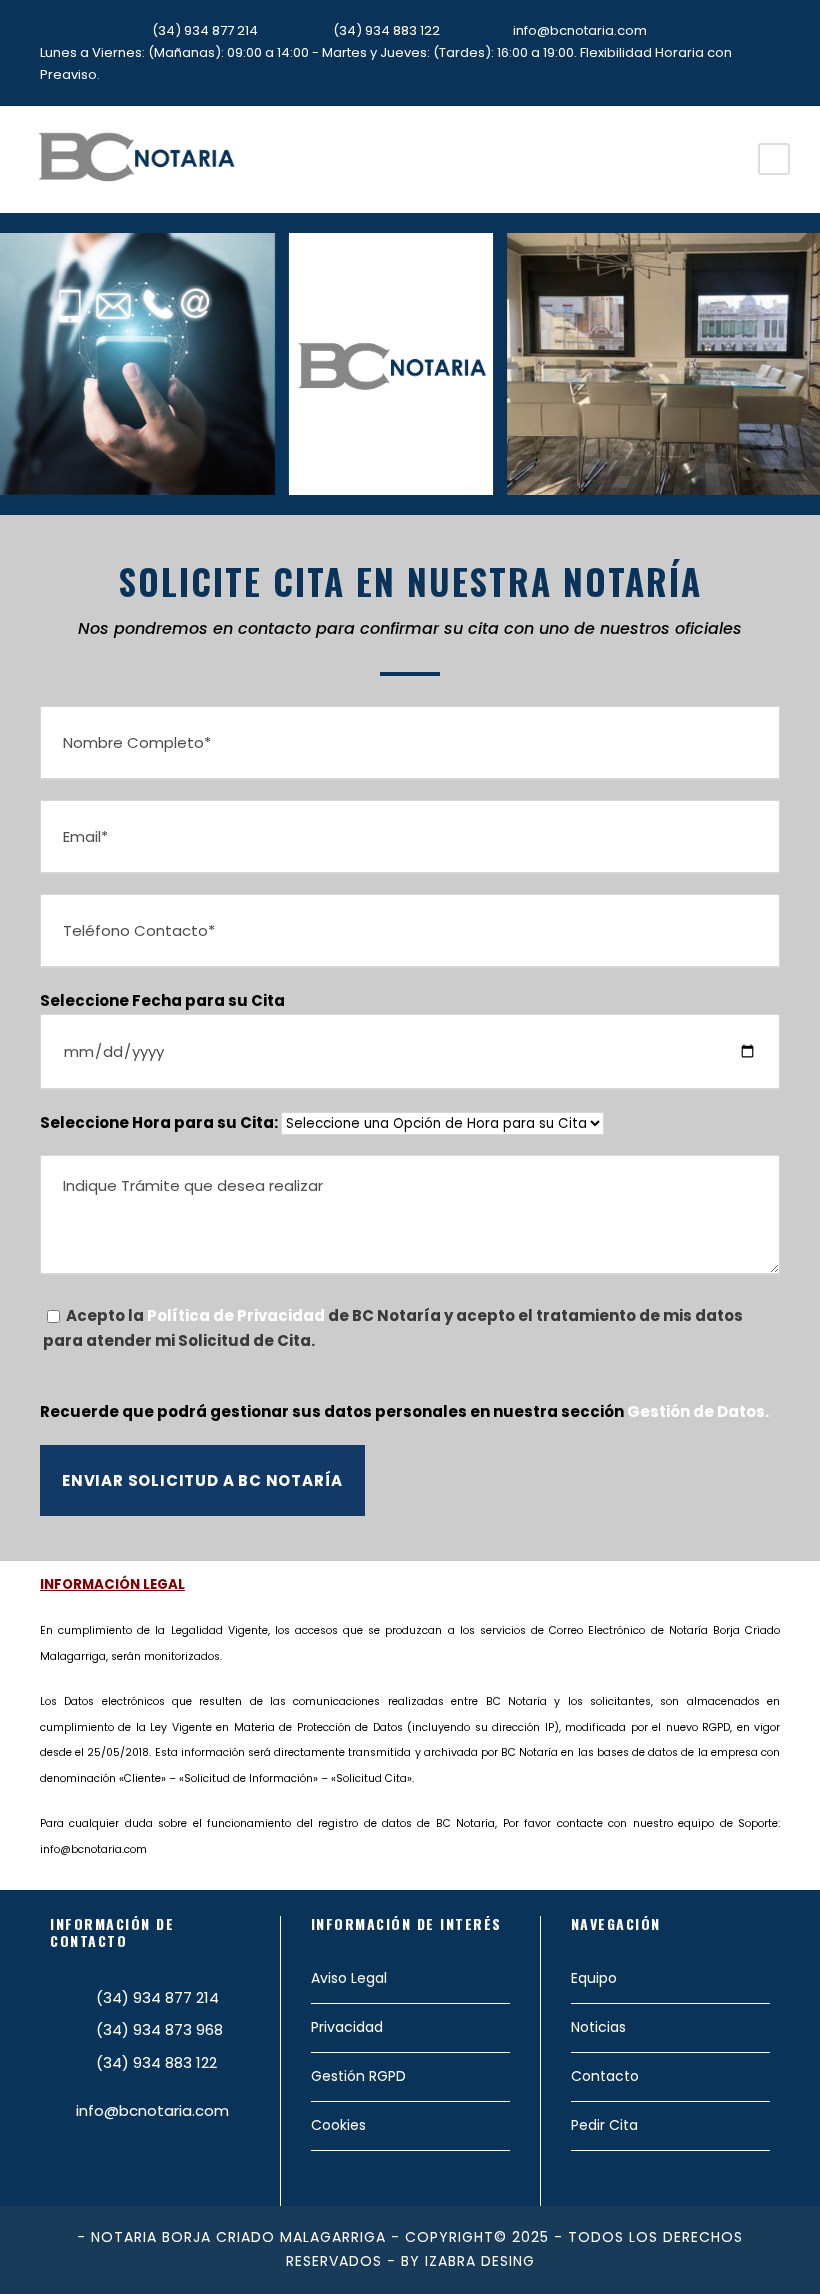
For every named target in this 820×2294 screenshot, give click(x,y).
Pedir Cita (604, 2125)
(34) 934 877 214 (205, 30)
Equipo (594, 1978)
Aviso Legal (349, 1978)
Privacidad (347, 2027)
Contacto (605, 2076)
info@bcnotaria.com (580, 30)
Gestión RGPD (358, 2076)
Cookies (338, 2125)
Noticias (598, 2027)
